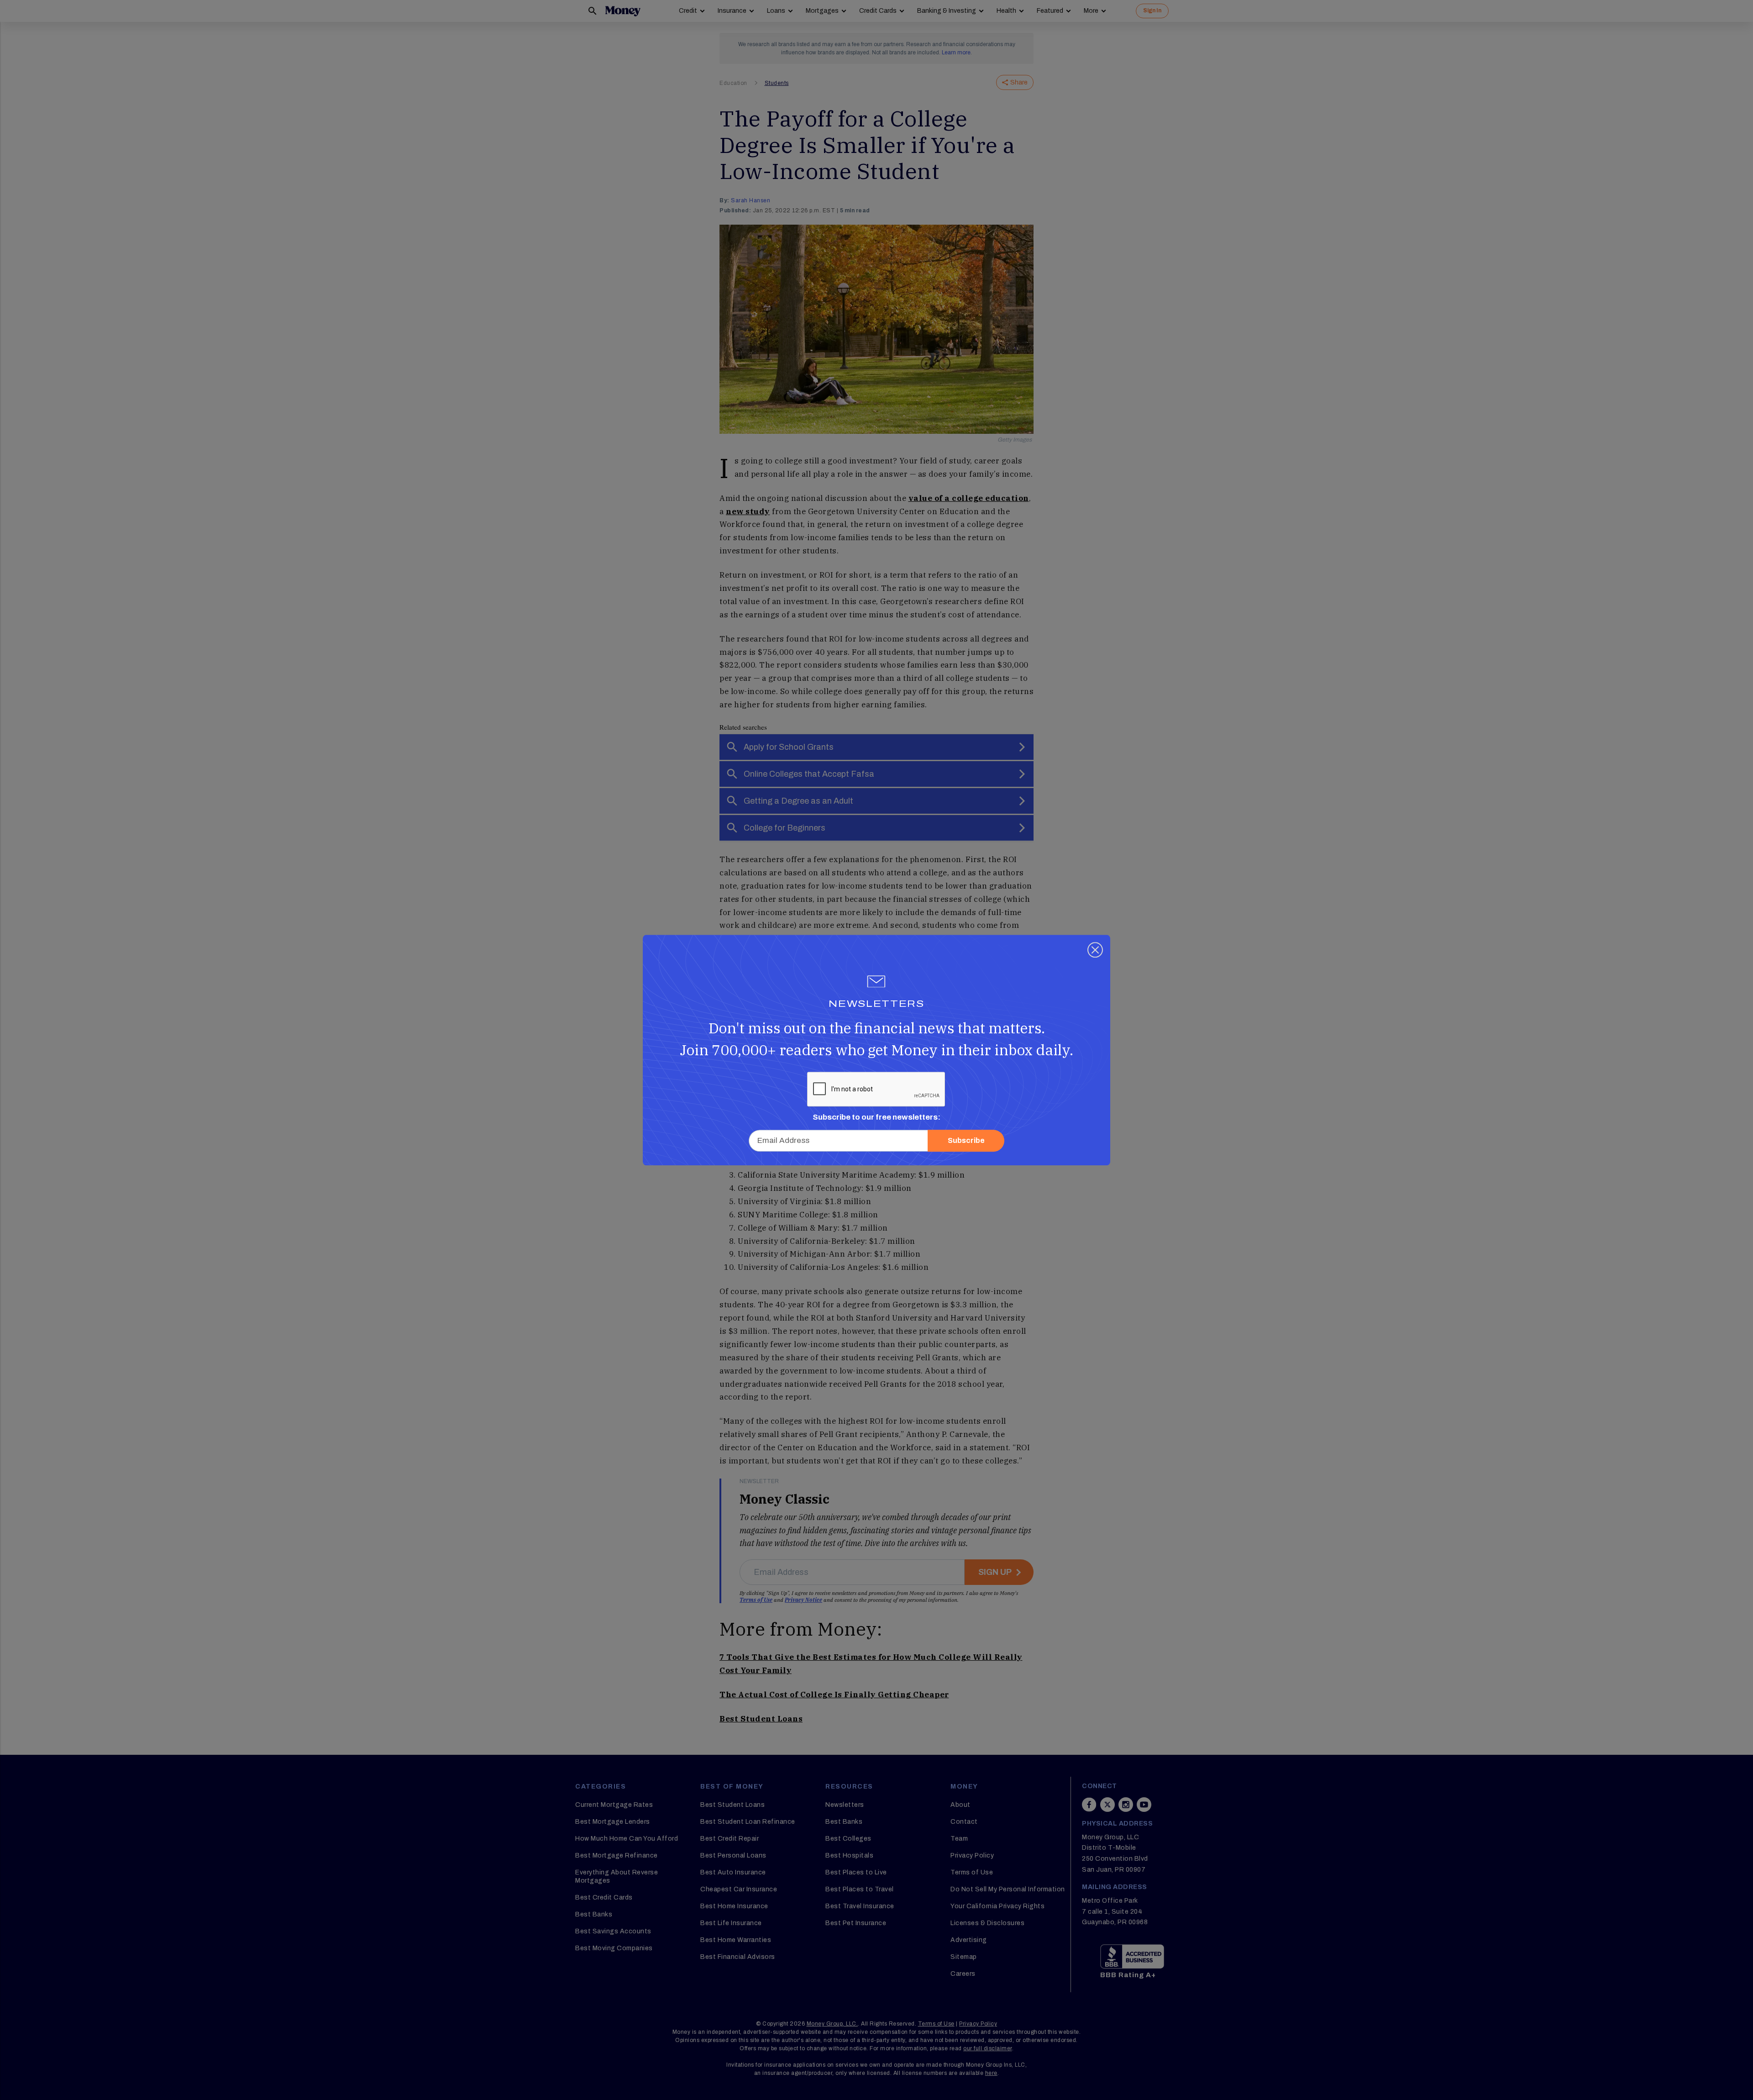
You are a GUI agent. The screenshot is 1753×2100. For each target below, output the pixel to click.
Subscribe (966, 1140)
